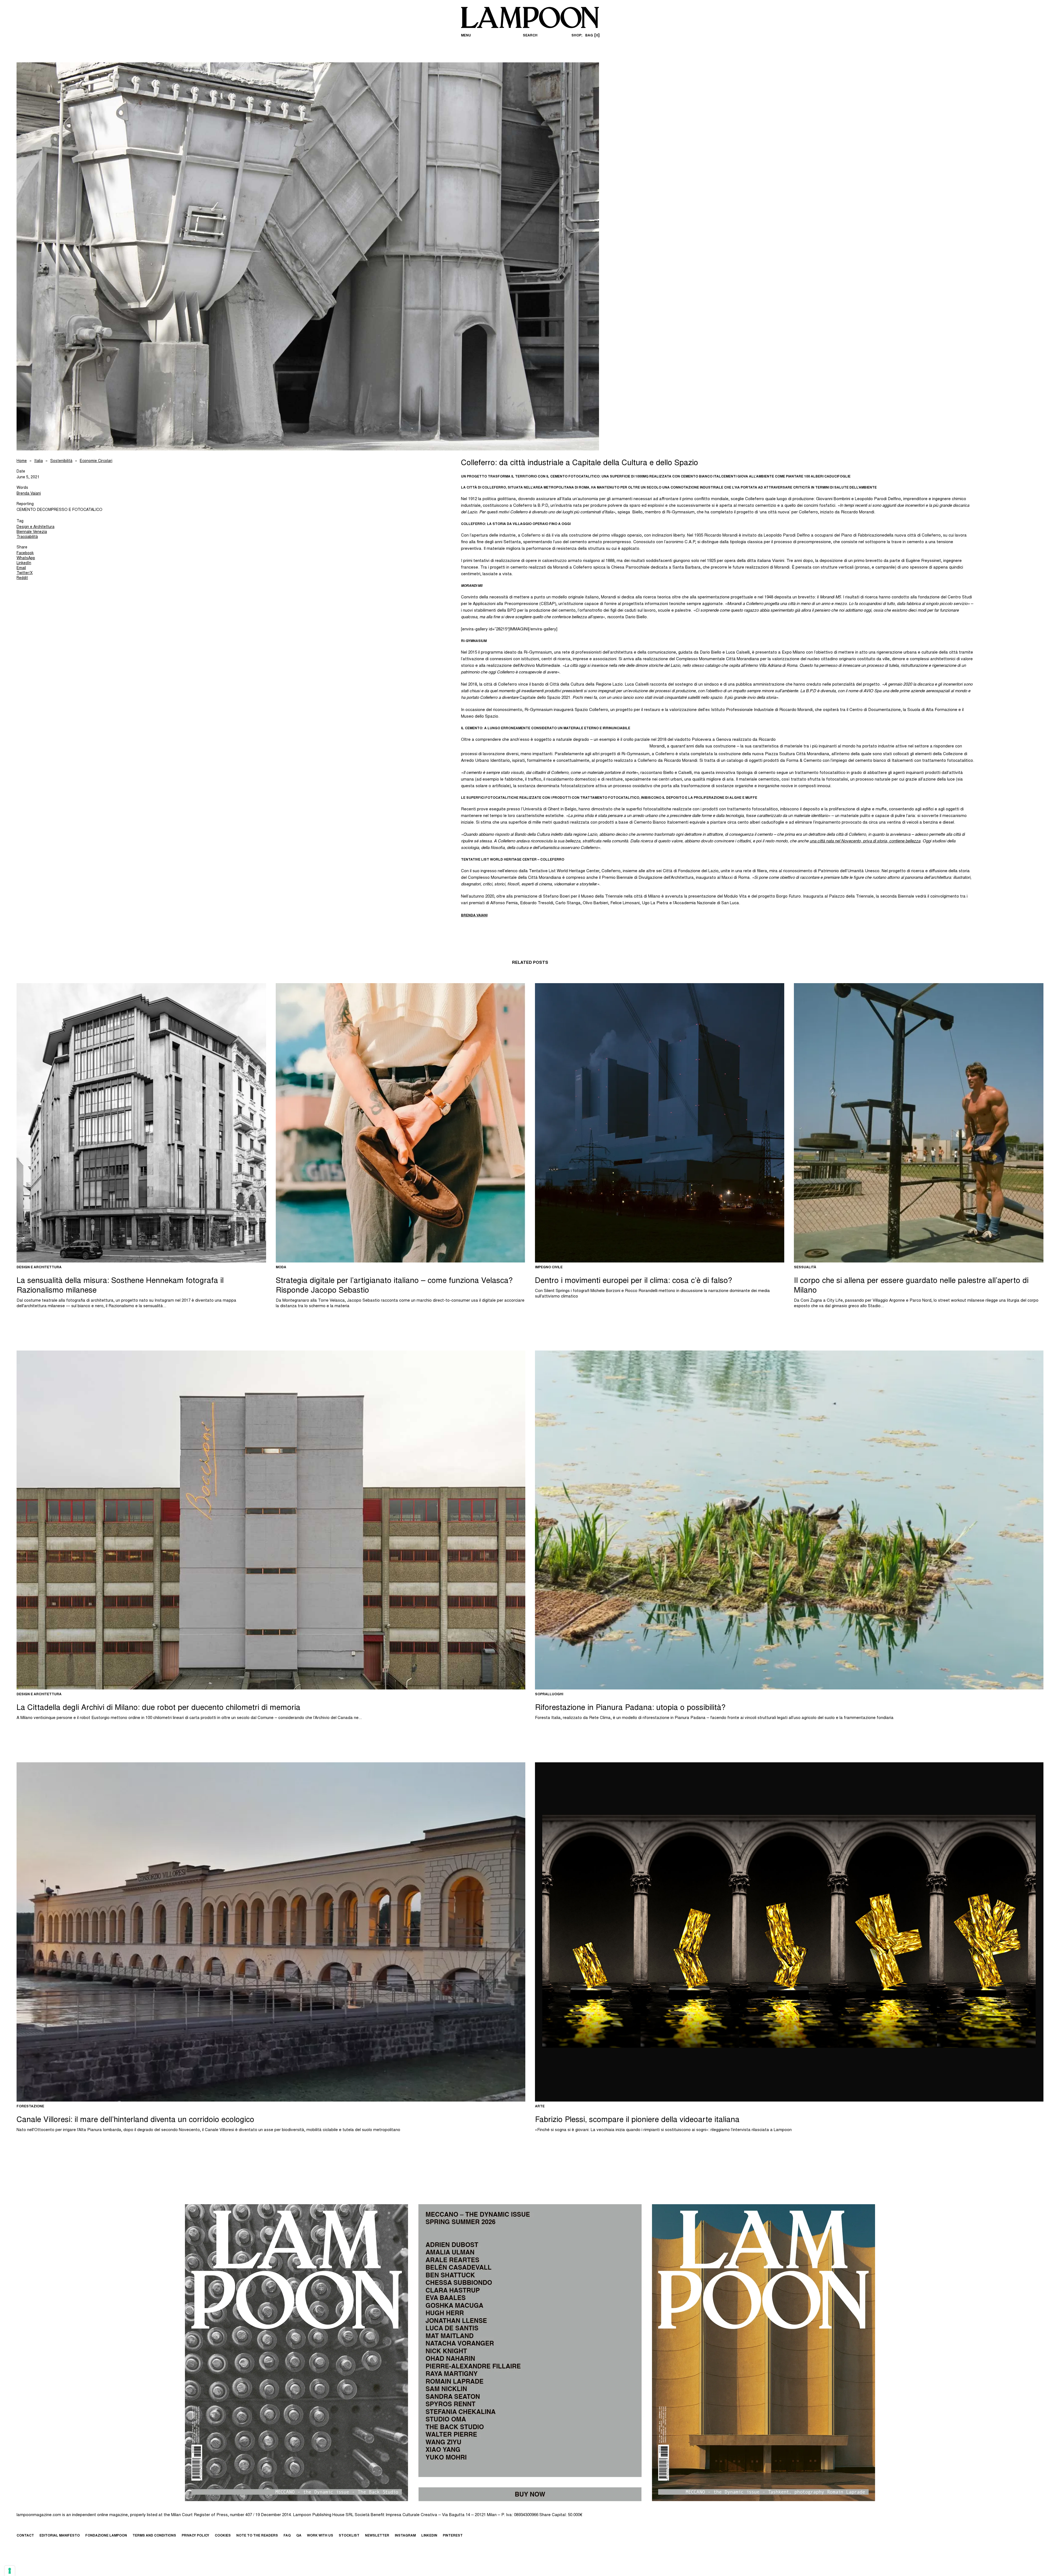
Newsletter (377, 2536)
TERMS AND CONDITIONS (154, 2536)
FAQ (287, 2536)
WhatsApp (26, 558)
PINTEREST (453, 2536)
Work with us (320, 2536)
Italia (39, 461)
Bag (592, 36)
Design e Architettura (35, 527)
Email (21, 568)
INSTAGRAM (405, 2536)
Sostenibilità (61, 461)
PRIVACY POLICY (195, 2536)
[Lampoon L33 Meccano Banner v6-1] (530, 2353)
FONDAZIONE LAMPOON (106, 2536)
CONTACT (25, 2536)
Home (22, 461)
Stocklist (349, 2536)
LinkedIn (24, 563)
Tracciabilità (27, 537)
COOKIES (223, 2536)
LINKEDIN (429, 2536)
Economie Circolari (96, 461)
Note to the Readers (257, 2536)
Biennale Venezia (32, 532)
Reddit (22, 578)
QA (299, 2536)
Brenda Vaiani (29, 494)
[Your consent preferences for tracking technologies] (10, 2571)
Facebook (25, 553)
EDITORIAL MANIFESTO (60, 2536)
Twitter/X (25, 573)
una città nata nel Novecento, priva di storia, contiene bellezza (865, 841)
